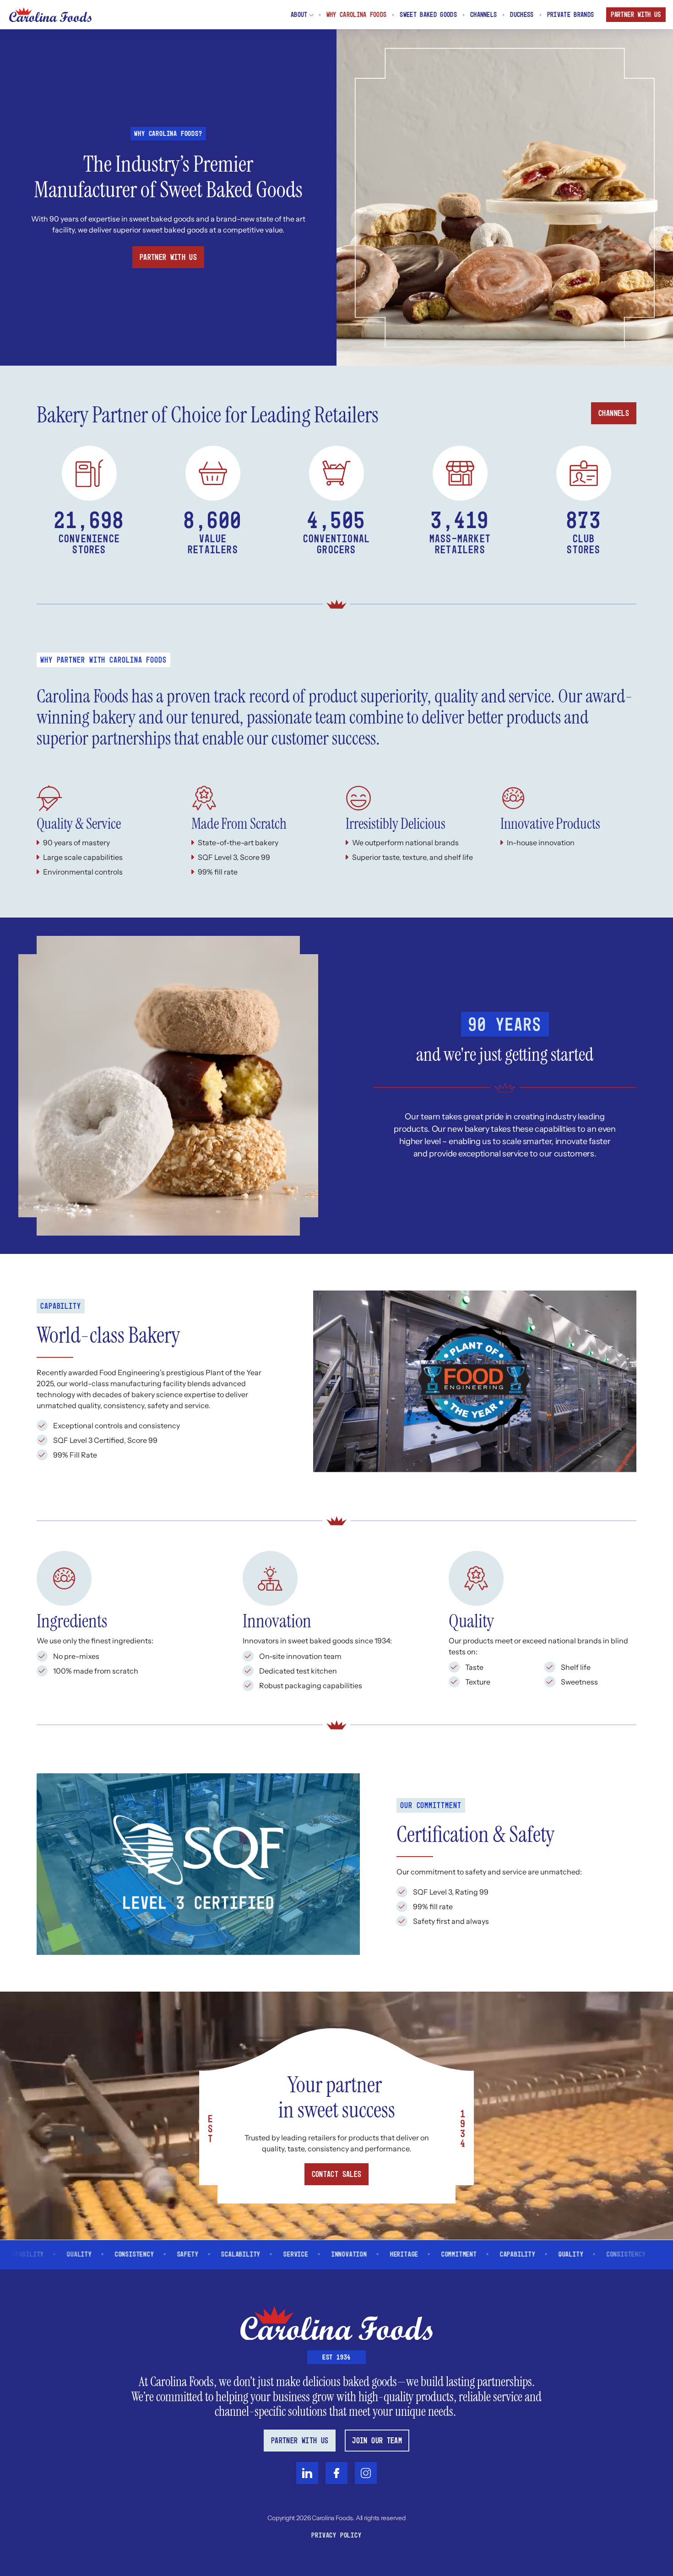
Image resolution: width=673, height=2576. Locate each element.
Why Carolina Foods (357, 15)
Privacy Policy (336, 2536)
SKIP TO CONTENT (648, 4)
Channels (484, 15)
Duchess (522, 15)
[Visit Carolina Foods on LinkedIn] (307, 2473)
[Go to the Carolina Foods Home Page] (50, 15)
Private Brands (570, 15)
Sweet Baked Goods (428, 15)
